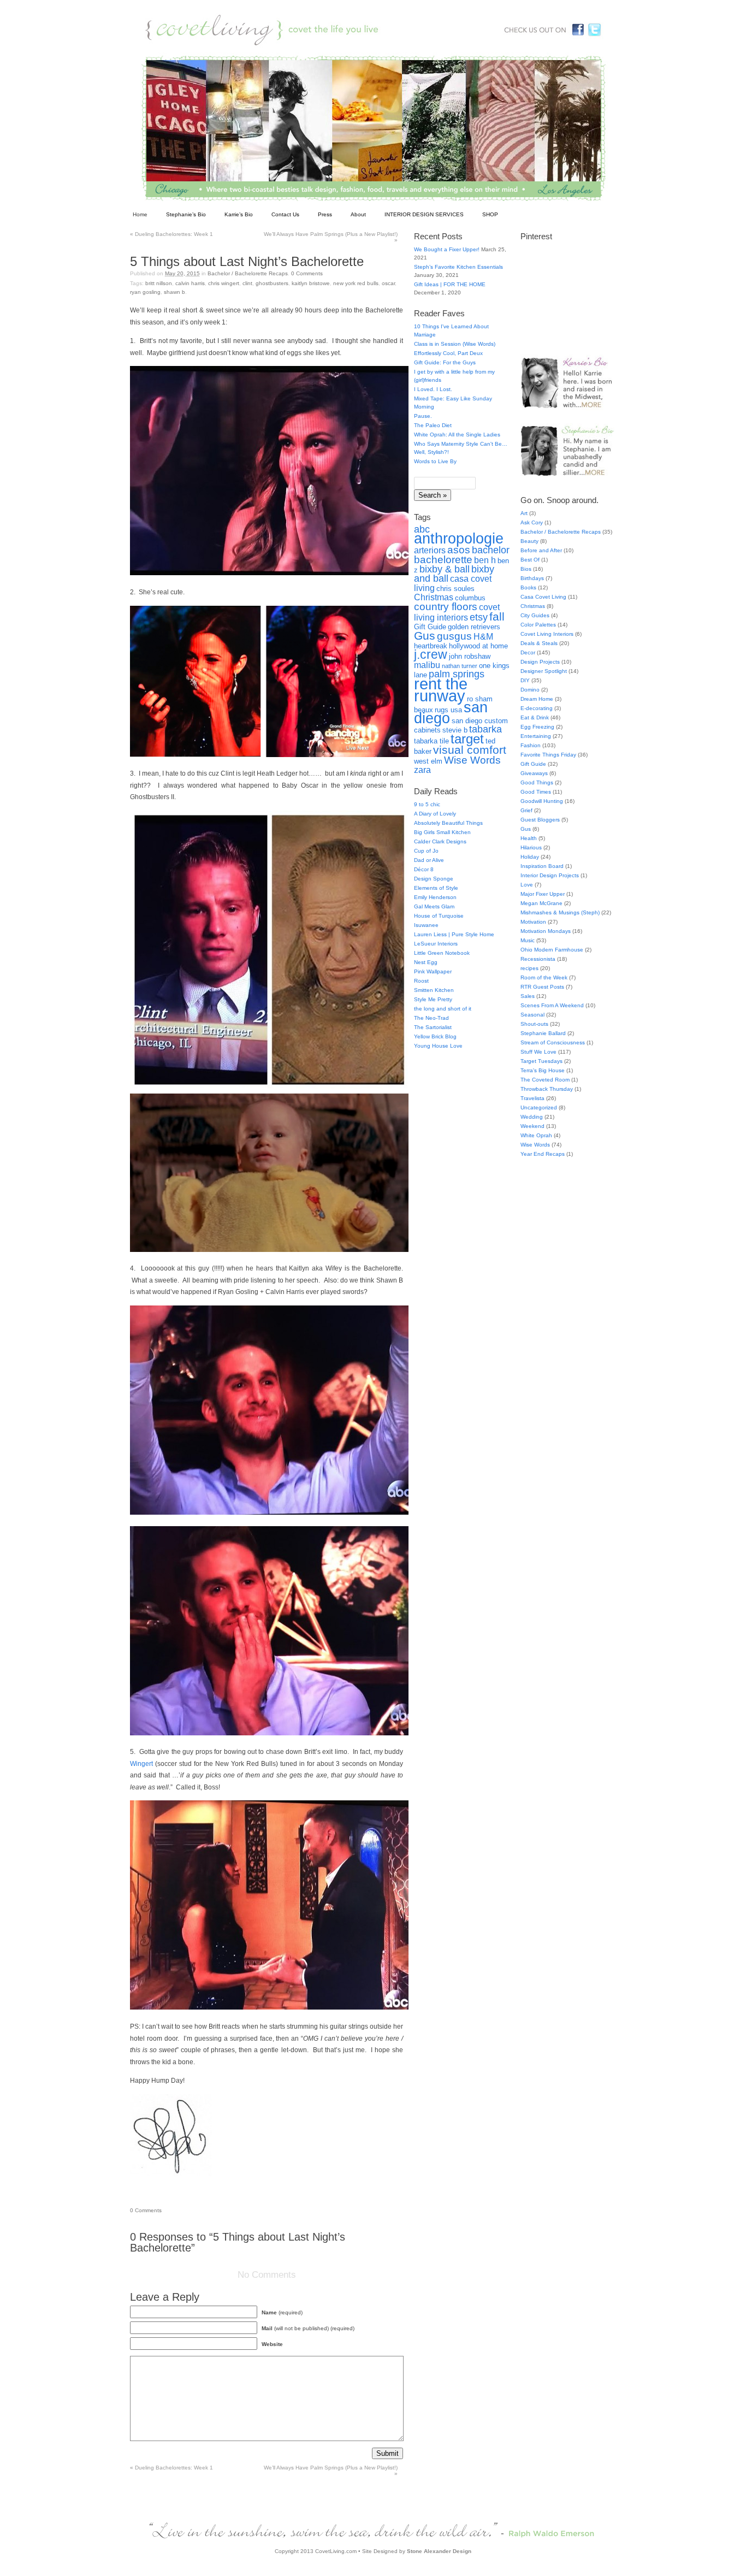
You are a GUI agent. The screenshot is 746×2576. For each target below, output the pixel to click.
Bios (526, 569)
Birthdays (532, 578)
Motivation (533, 922)
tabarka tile (431, 741)
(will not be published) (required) (308, 2328)
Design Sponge (434, 879)
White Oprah (536, 1135)
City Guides (535, 615)
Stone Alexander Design (439, 2551)
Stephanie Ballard (543, 1033)
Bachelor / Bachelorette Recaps (248, 273)
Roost (421, 981)
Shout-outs (534, 1024)
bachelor (491, 550)
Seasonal (532, 1015)
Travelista (532, 1098)
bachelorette (443, 559)
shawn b (174, 292)
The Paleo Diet (433, 425)
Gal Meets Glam (434, 906)
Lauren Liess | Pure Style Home (454, 934)
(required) (282, 2312)
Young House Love (438, 1046)
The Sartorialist (433, 1027)
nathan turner (460, 666)
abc (422, 529)
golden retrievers (474, 627)
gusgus (454, 636)
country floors (446, 606)
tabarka (486, 729)
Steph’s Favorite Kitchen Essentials (458, 267)
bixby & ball (445, 569)
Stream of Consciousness (553, 1042)
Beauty (529, 541)
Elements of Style (436, 888)
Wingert (141, 1764)
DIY (525, 680)
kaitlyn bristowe (311, 283)
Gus (425, 636)
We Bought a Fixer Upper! (447, 249)
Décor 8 (424, 869)
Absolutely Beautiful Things (448, 823)
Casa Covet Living (543, 597)
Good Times (536, 792)
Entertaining (536, 736)
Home (140, 214)
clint (247, 283)
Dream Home (537, 699)
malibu (427, 665)
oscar (388, 283)
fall (497, 616)
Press (325, 214)
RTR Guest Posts (542, 987)
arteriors (430, 550)
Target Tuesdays (541, 1061)
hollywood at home (478, 646)
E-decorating (537, 708)
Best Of (530, 560)
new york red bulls (356, 283)
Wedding (532, 1117)
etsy (479, 617)
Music (528, 940)
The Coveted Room (545, 1080)
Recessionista (538, 959)
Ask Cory (532, 522)
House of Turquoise (439, 916)
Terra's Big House (543, 1070)
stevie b (455, 730)
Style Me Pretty (433, 999)
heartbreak (431, 646)
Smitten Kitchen (434, 990)
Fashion (531, 745)
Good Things (537, 782)
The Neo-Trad (431, 1018)
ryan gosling (145, 292)
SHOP (490, 214)
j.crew (431, 655)
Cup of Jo (426, 851)
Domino (530, 690)
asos (459, 550)
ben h (485, 560)
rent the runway (441, 690)
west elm (428, 761)
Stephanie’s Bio (186, 214)
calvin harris (190, 283)
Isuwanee (426, 925)
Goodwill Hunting (542, 801)
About (358, 214)
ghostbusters (272, 283)
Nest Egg (426, 962)
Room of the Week (544, 977)
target (467, 739)
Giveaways (534, 773)
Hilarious (531, 847)
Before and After (541, 550)
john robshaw (470, 656)
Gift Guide (430, 627)
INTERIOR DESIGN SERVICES (424, 214)
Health (529, 838)
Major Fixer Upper (543, 894)
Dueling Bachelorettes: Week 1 (171, 234)
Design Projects (540, 662)
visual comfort (470, 750)
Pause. (423, 416)
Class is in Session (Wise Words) (455, 344)
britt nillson (159, 283)
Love (527, 885)
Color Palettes (538, 625)
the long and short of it (443, 1009)
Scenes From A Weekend (552, 1005)
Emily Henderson (435, 897)
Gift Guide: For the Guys (445, 362)
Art (524, 513)
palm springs (457, 674)
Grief (526, 810)
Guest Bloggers (540, 820)
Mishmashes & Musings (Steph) (560, 912)
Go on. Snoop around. (559, 500)
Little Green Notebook (442, 953)
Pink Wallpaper (433, 971)
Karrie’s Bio (239, 214)
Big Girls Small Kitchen (442, 832)
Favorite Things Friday (548, 755)
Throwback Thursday (547, 1089)
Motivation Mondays (546, 931)
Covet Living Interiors (547, 634)
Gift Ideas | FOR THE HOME (450, 284)
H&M (483, 637)
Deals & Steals (539, 643)
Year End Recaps (543, 1154)
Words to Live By (435, 461)
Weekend (532, 1126)
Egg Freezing (537, 727)
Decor (528, 652)
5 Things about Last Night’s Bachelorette (247, 261)
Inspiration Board (542, 866)
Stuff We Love (538, 1052)
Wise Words (472, 760)
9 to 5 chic (427, 804)
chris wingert (224, 283)
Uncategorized (539, 1107)
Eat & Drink (535, 717)
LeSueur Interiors (436, 944)
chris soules (455, 589)
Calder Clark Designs (440, 841)
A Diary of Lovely (435, 814)
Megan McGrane (541, 903)
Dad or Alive (429, 860)
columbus (470, 598)
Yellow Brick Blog (435, 1036)
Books (528, 587)
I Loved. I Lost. (433, 389)
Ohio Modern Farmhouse (552, 950)
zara (422, 770)
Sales (528, 996)
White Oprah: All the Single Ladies (457, 435)
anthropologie (459, 539)
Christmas (434, 597)
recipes (529, 968)
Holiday (530, 857)
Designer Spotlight (544, 671)
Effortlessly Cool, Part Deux (448, 353)
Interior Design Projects (550, 875)
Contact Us (285, 214)
